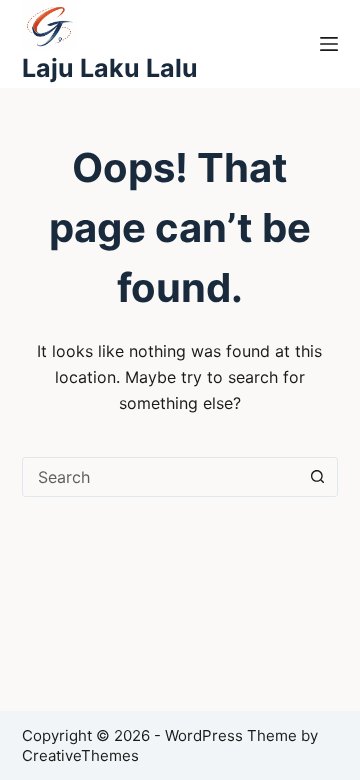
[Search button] (317, 477)
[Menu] (329, 44)
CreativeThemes (80, 755)
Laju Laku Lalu (110, 68)
